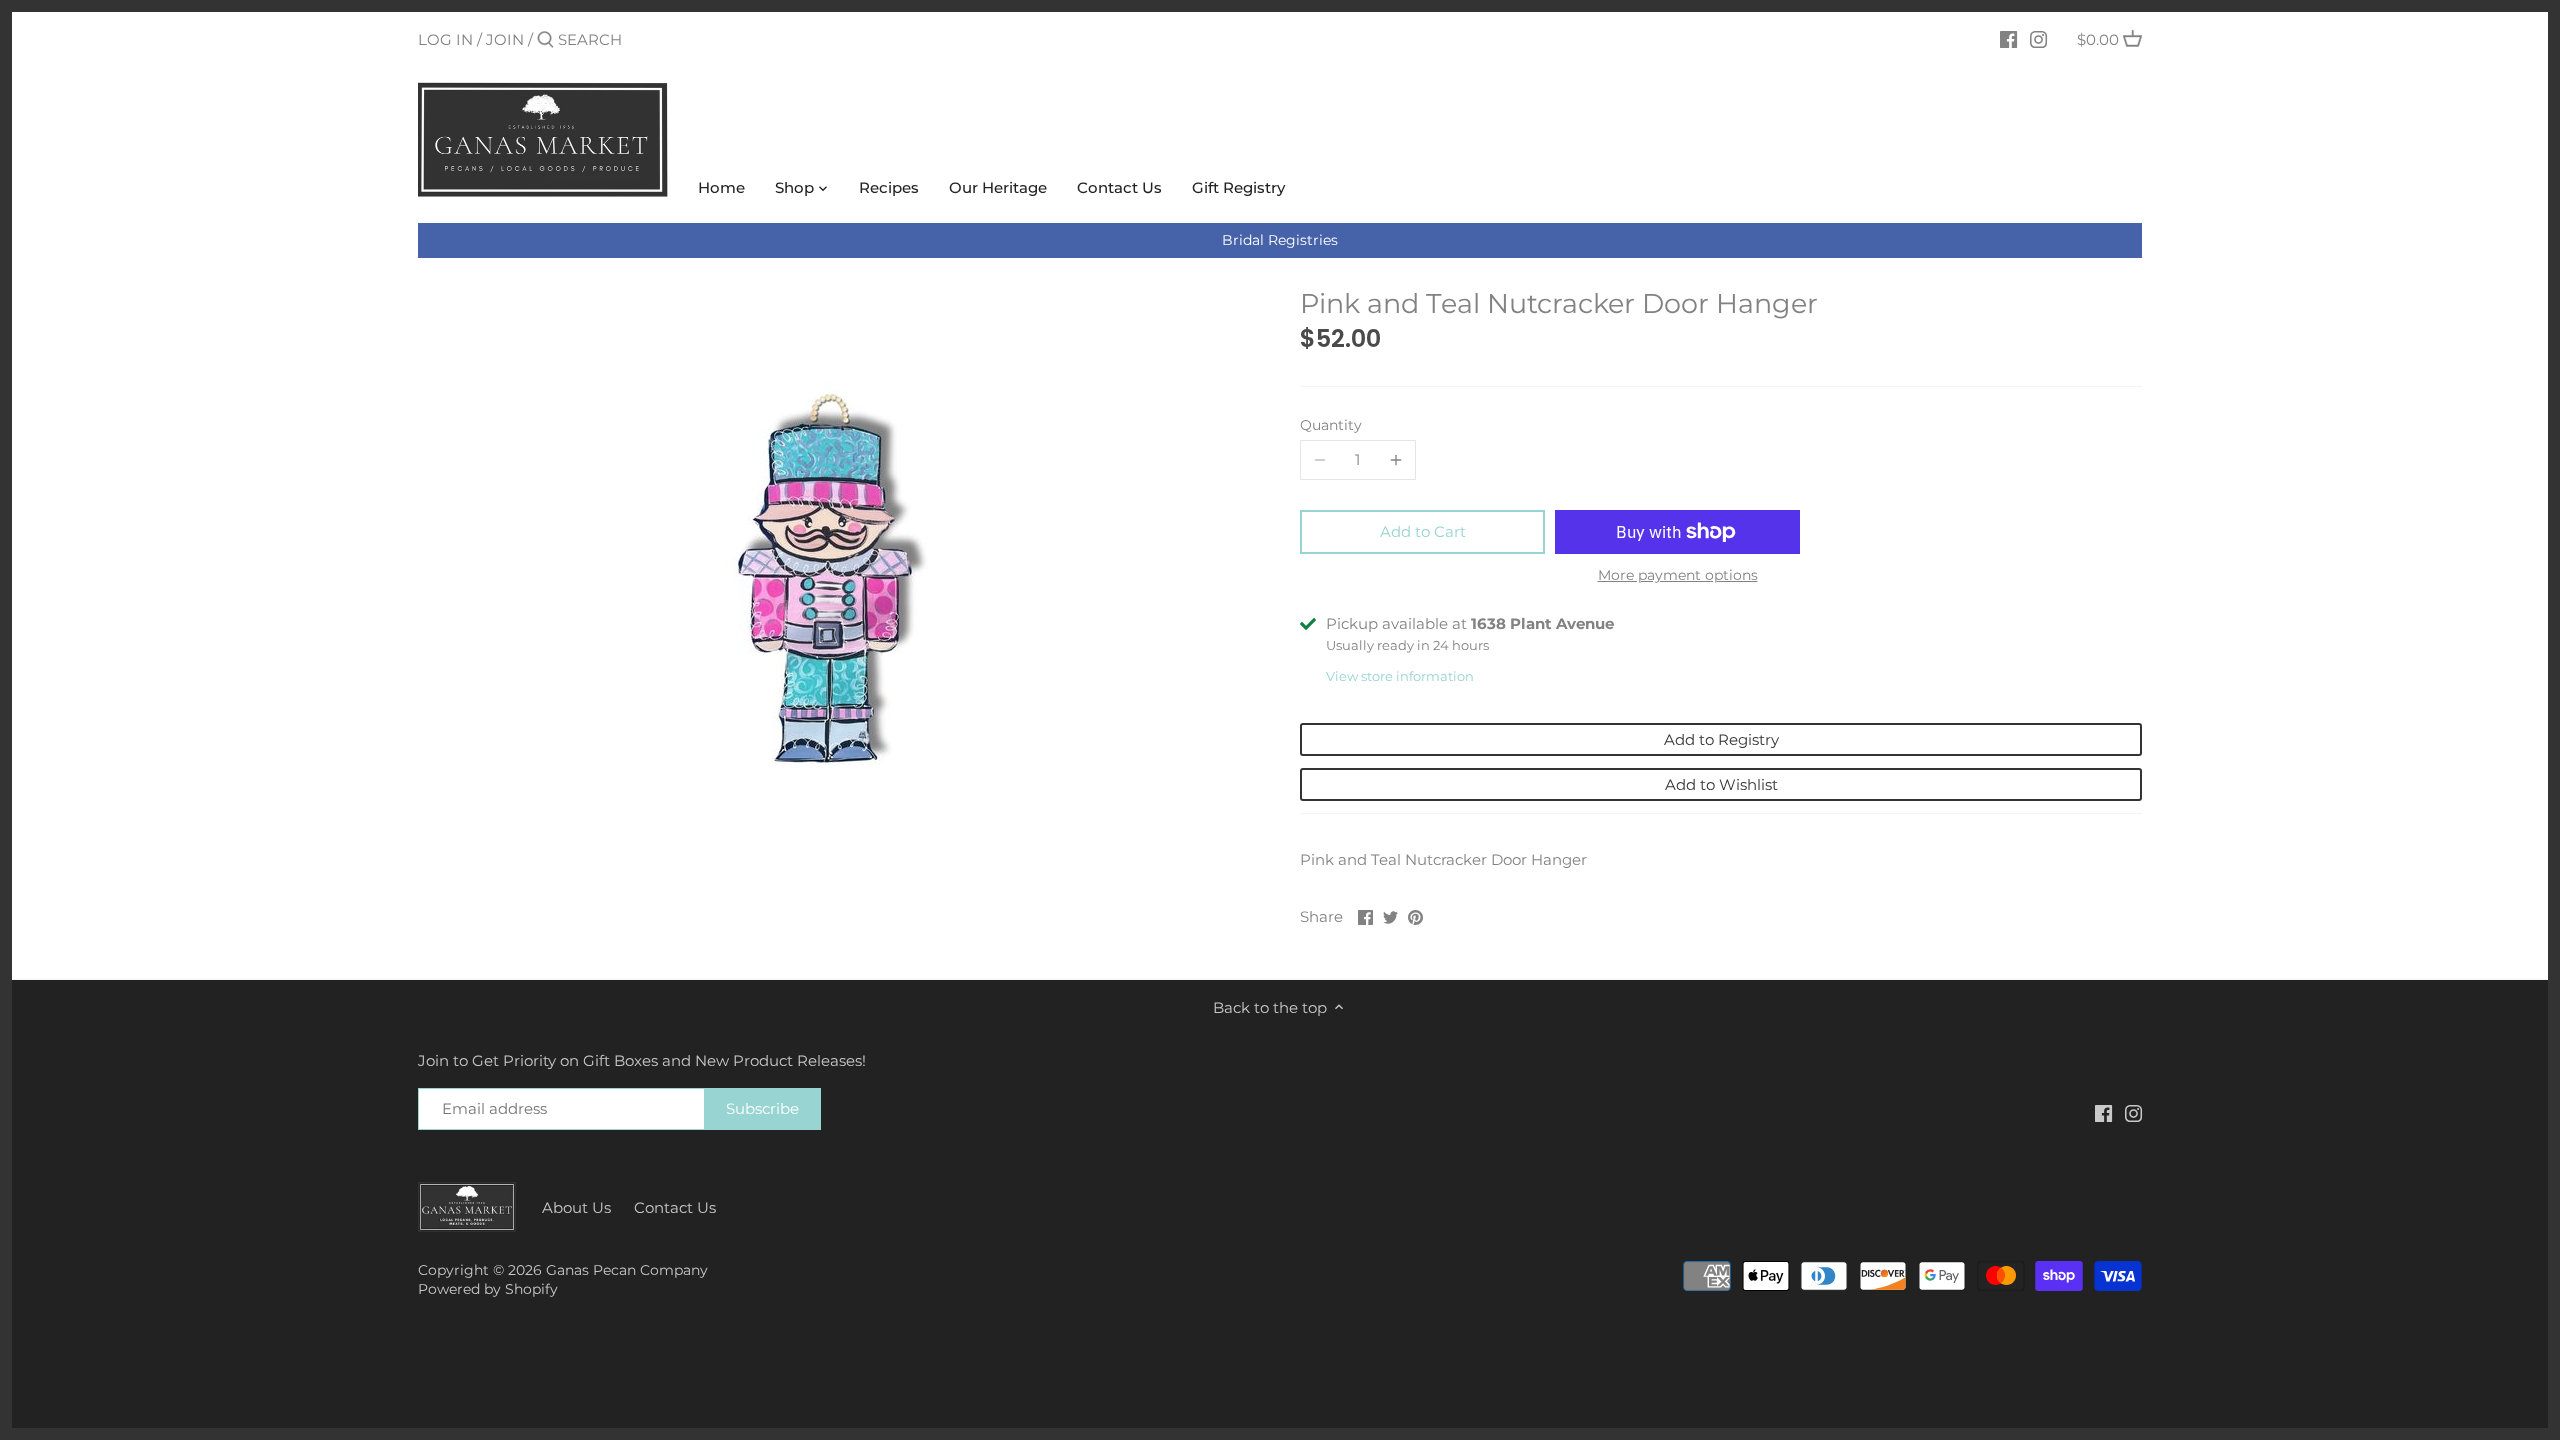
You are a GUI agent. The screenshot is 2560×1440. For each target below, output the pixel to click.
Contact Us (675, 1207)
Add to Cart (1423, 531)
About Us (576, 1207)
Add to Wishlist (1721, 784)
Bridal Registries (1280, 240)
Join (505, 39)
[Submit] (545, 40)
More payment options (1678, 575)
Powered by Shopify (488, 1289)
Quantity (1331, 425)
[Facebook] (2008, 39)
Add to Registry (1721, 739)
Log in (445, 39)
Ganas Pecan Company (627, 1270)
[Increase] (1396, 460)
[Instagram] (2038, 39)
